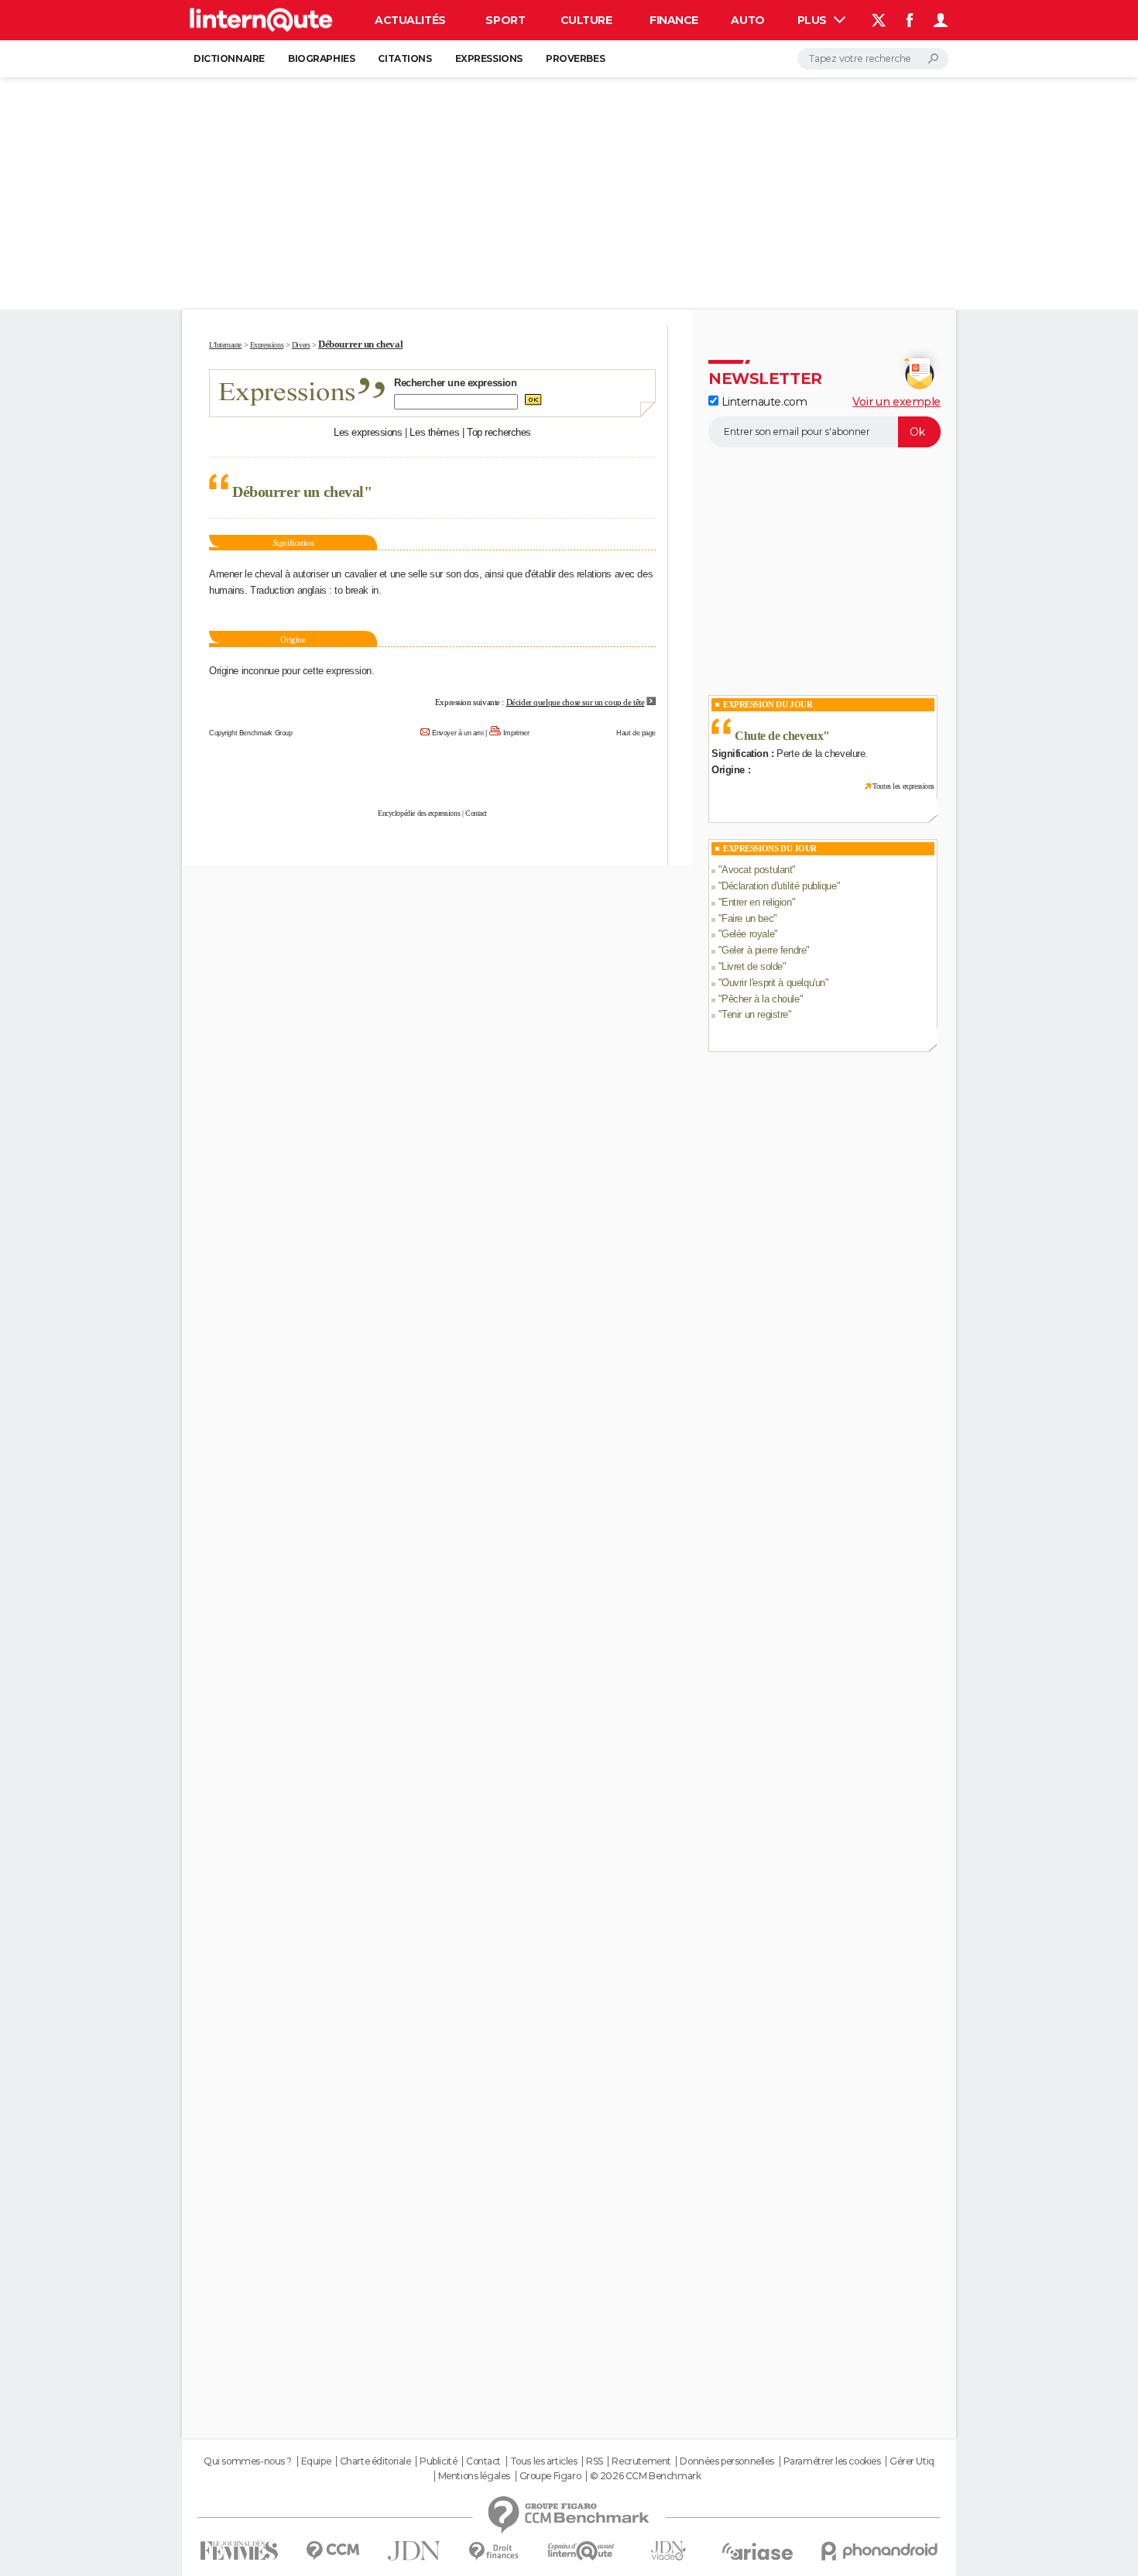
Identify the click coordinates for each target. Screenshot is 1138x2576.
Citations (404, 58)
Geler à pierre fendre (764, 950)
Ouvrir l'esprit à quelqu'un (773, 983)
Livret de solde (752, 966)
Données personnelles (727, 2461)
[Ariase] (758, 2551)
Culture (586, 20)
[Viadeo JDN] (668, 2551)
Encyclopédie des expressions (419, 813)
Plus (814, 20)
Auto (747, 20)
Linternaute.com (763, 402)
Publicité (438, 2461)
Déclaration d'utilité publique (779, 886)
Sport (505, 20)
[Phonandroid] (880, 2551)
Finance (674, 20)
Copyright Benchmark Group (251, 733)
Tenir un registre (755, 1014)
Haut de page (636, 733)
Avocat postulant (757, 870)
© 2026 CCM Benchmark (646, 2476)
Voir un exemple (896, 402)
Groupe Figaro (550, 2476)
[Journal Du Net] (415, 2551)
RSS (595, 2461)
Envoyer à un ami (458, 733)
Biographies (321, 58)
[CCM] (332, 2551)
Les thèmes (434, 432)
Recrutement (641, 2461)
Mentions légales (474, 2476)
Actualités (410, 20)
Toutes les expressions (903, 786)
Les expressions (368, 432)
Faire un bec (747, 918)
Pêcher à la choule (760, 999)
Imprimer (516, 733)
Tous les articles (544, 2461)
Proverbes (575, 58)
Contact (476, 813)
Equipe (316, 2461)
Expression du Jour (768, 704)
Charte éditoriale (375, 2461)
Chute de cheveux (779, 736)
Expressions (489, 58)
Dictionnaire (229, 58)
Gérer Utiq (912, 2461)
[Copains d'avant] (581, 2551)
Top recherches (499, 432)
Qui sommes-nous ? (248, 2461)
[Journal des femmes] (239, 2551)
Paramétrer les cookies (832, 2461)
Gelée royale (748, 934)
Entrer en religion (756, 902)
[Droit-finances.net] (494, 2552)
